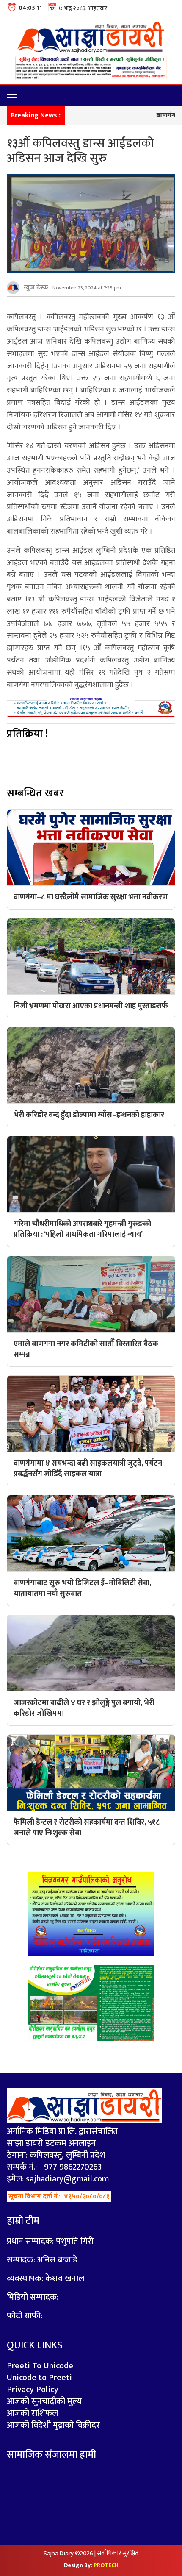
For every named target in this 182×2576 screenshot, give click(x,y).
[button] (12, 96)
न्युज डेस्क (36, 288)
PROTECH (106, 2565)
